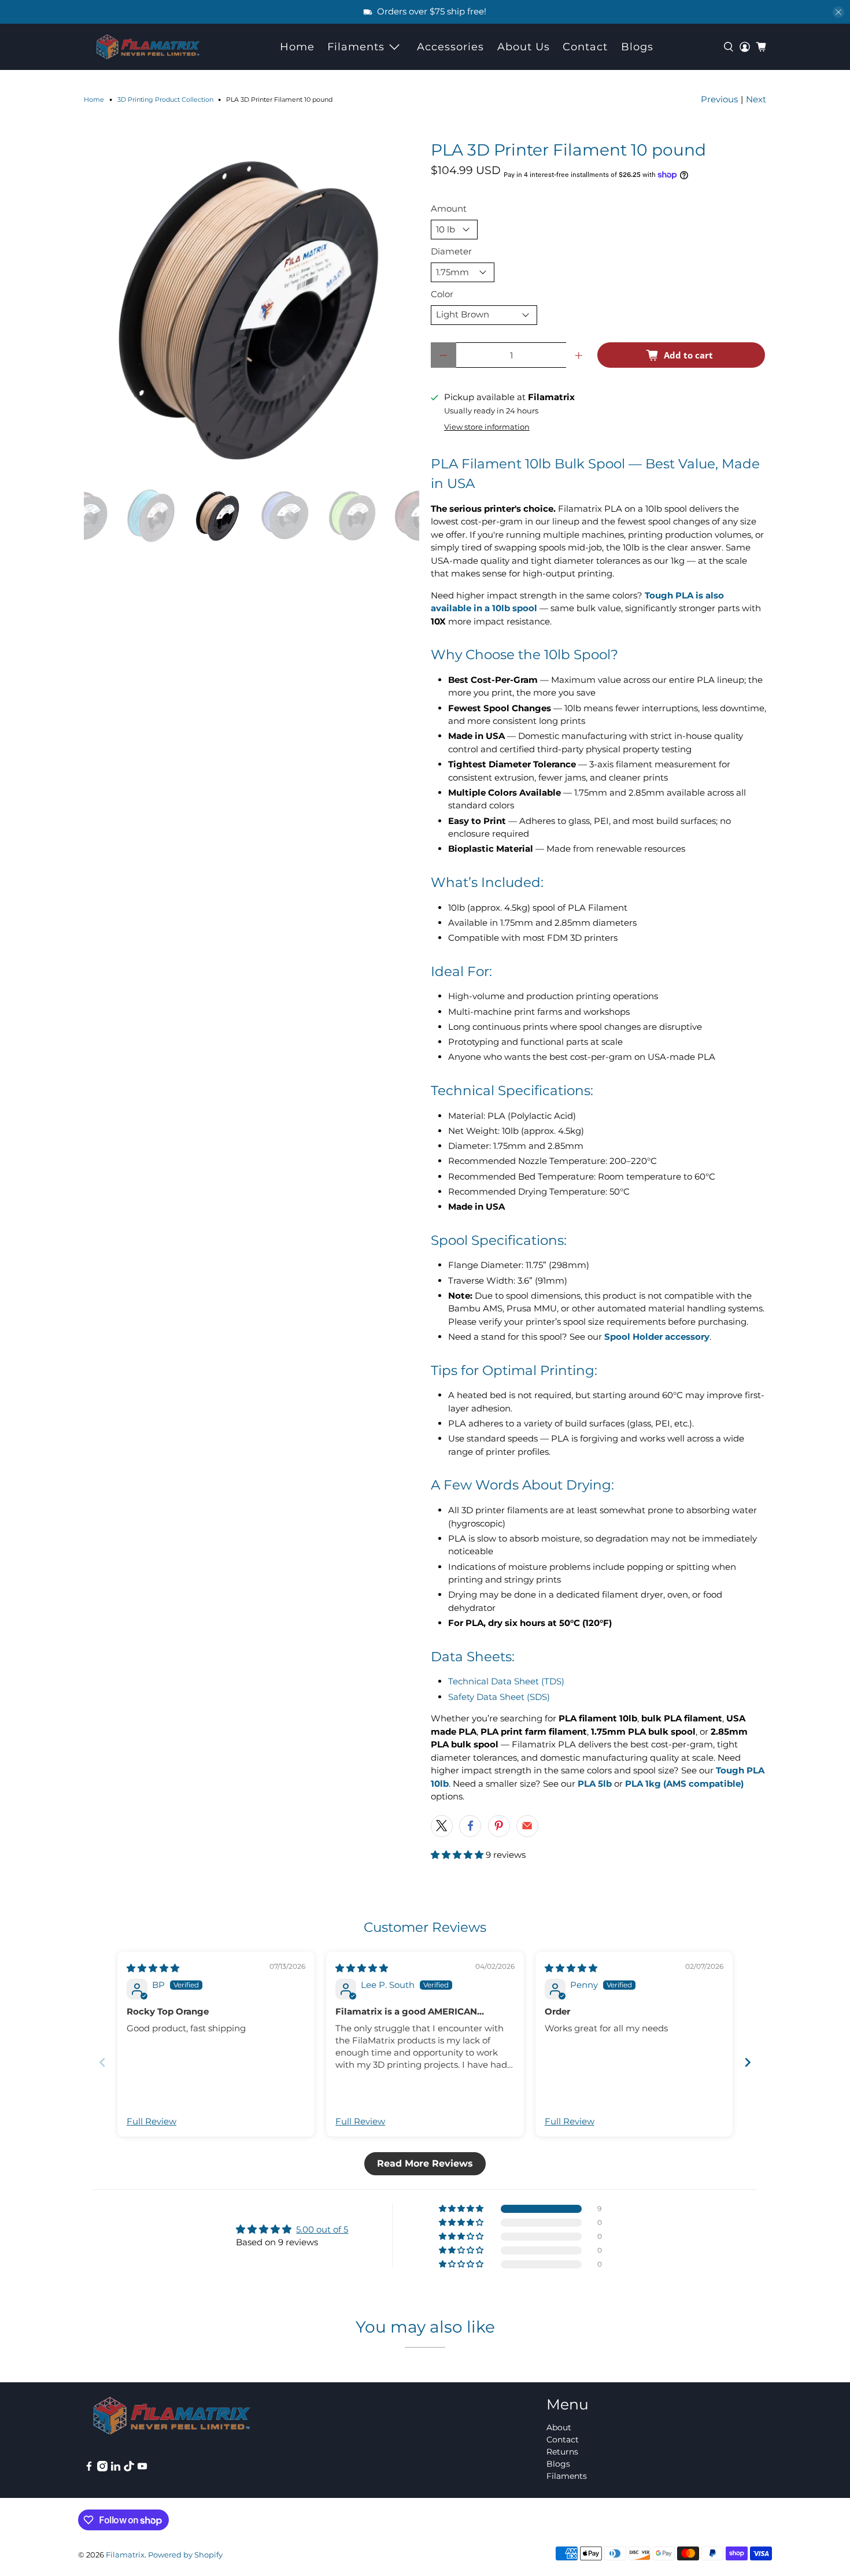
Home (297, 47)
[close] (838, 12)
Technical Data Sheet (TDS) (506, 1681)
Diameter (451, 251)
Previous (719, 99)
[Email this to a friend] (527, 1826)
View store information (487, 427)
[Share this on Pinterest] (499, 1826)
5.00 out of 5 (322, 2229)
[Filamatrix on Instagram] (102, 2468)
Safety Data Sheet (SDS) (499, 1697)
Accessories (450, 47)
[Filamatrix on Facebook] (89, 2468)
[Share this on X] (442, 1826)
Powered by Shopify (185, 2555)
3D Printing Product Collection (165, 100)
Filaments (356, 47)
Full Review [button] (151, 2121)
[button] (458, 1855)
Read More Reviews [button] (425, 2163)
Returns (562, 2452)
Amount (449, 208)
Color (442, 294)
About (559, 2427)
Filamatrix (125, 2555)
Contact (585, 47)
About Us (524, 47)
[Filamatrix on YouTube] (142, 2468)
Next (756, 99)
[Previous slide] (102, 2062)
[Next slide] (748, 2062)
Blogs (637, 47)
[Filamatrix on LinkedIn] (116, 2468)
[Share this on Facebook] (470, 1826)
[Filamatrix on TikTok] (129, 2468)
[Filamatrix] (148, 47)
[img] (153, 1968)
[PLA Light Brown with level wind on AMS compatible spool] (252, 309)
